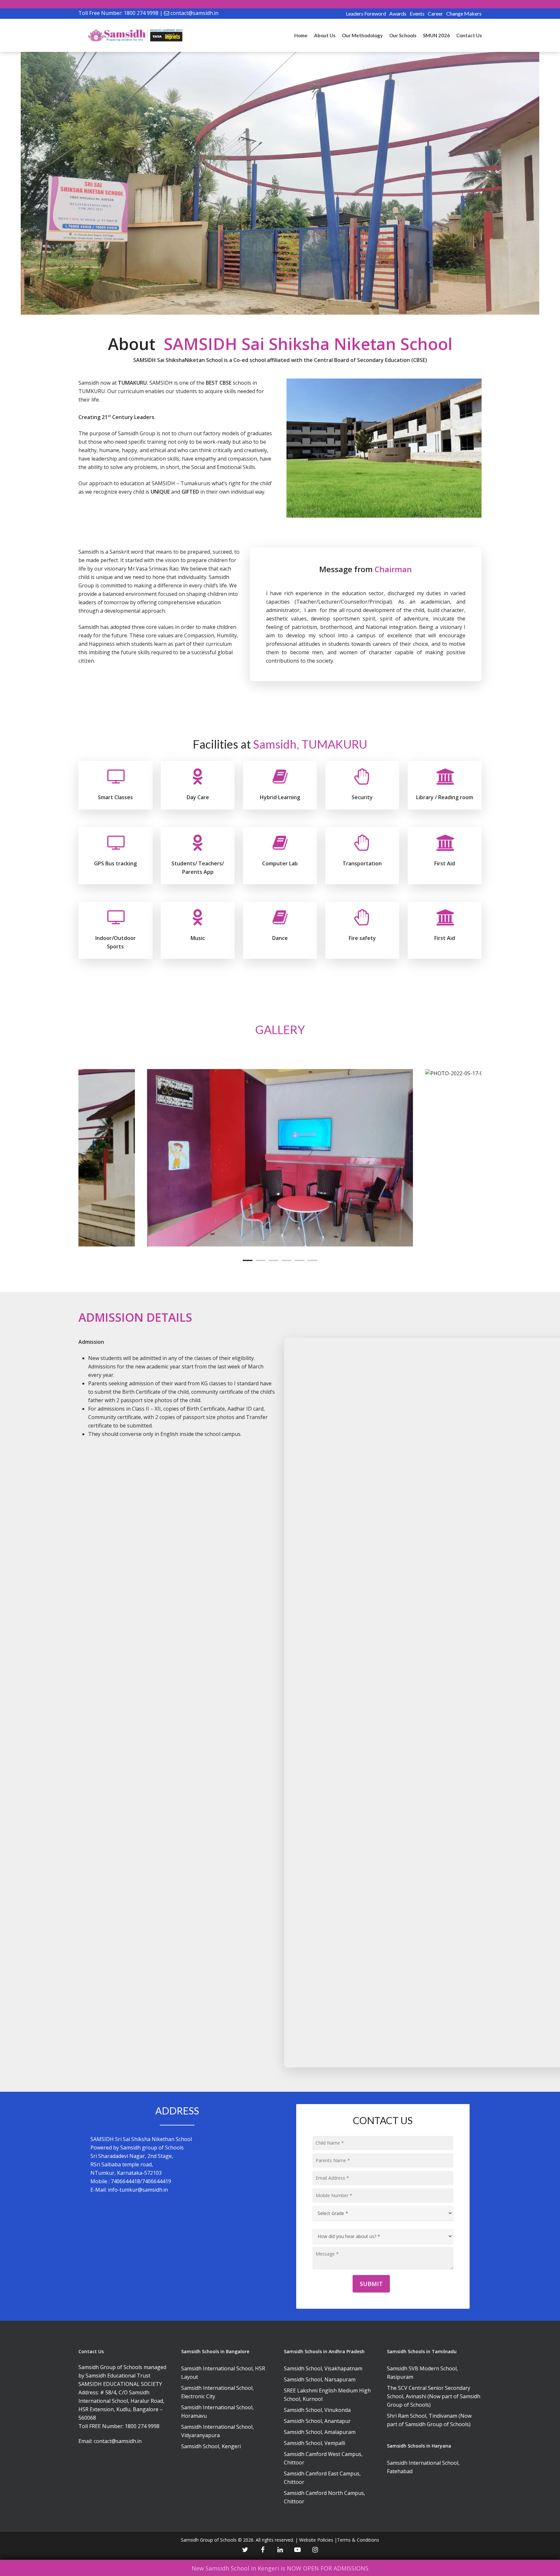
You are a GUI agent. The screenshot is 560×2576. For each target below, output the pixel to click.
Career (435, 13)
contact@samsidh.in (194, 13)
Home (301, 35)
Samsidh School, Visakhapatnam (323, 2368)
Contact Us (469, 35)
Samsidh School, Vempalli (315, 2443)
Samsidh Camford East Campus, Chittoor (322, 2478)
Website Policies (316, 2540)
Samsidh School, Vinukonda (317, 2410)
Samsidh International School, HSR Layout (223, 2373)
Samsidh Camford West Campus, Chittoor (323, 2458)
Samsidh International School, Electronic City (217, 2392)
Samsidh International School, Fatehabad (423, 2467)
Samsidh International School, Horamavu (217, 2412)
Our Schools (403, 35)
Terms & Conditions (358, 2540)
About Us (325, 35)
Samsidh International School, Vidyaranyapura (217, 2431)
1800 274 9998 (141, 13)
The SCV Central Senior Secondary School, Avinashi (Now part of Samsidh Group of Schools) (434, 2396)
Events (417, 13)
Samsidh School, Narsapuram (320, 2379)
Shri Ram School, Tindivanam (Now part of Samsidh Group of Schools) (429, 2420)
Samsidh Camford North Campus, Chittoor (325, 2497)
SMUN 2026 (436, 35)
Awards (398, 13)
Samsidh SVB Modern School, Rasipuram (422, 2373)
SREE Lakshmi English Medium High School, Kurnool (327, 2395)
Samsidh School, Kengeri (211, 2446)
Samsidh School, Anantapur (317, 2421)
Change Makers (464, 13)
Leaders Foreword (366, 13)
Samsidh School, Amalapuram (320, 2432)
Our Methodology (362, 35)
